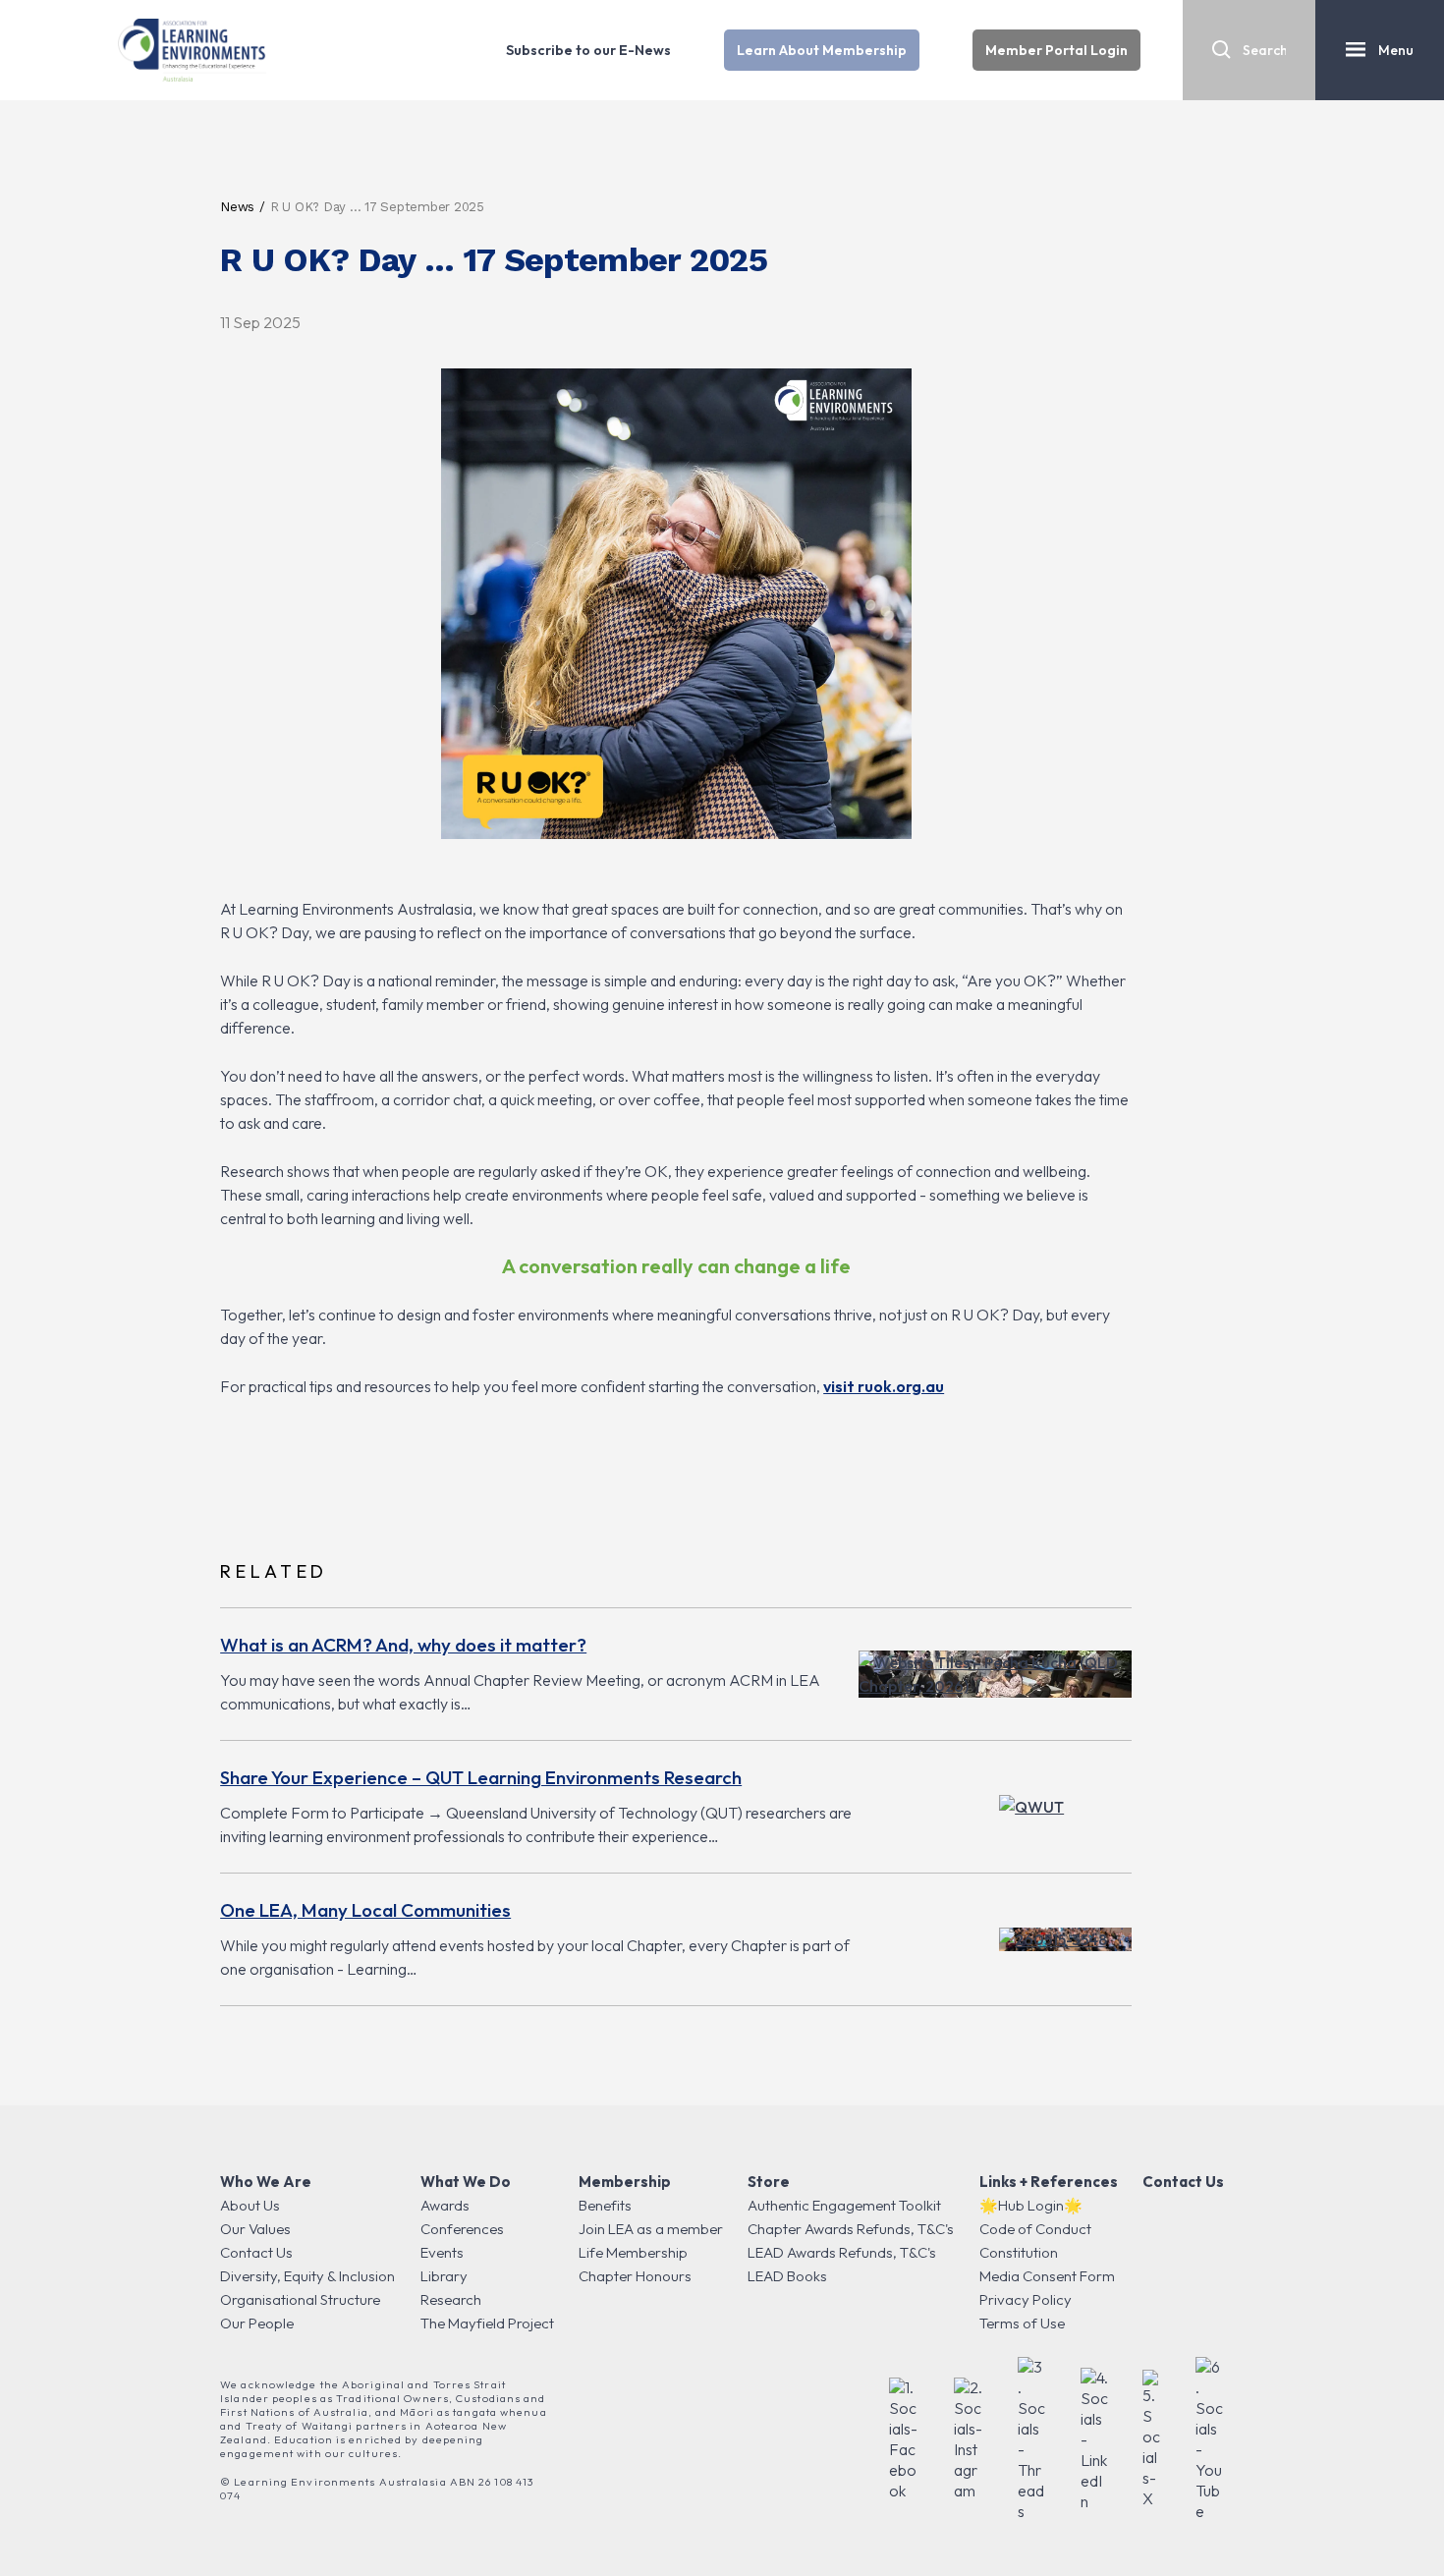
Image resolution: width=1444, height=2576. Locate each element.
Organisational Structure (300, 2299)
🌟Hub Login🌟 (1031, 2205)
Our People (257, 2323)
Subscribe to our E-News (588, 50)
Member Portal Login (1056, 50)
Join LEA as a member (651, 2229)
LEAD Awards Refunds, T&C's (842, 2252)
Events (442, 2252)
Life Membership (633, 2252)
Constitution (1019, 2252)
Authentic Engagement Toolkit (844, 2205)
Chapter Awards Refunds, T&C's (851, 2229)
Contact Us (256, 2252)
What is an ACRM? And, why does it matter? (403, 1645)
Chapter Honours (635, 2276)
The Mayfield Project (487, 2323)
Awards (445, 2205)
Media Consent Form (1047, 2276)
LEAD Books (787, 2276)
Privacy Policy (1026, 2299)
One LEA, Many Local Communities (365, 1910)
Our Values (255, 2229)
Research (451, 2299)
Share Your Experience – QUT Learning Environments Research (481, 1777)
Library (444, 2276)
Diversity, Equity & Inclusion (307, 2276)
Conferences (462, 2229)
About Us (250, 2205)
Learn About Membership (822, 50)
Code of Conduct (1035, 2229)
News (237, 207)
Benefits (605, 2205)
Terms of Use (1022, 2323)
